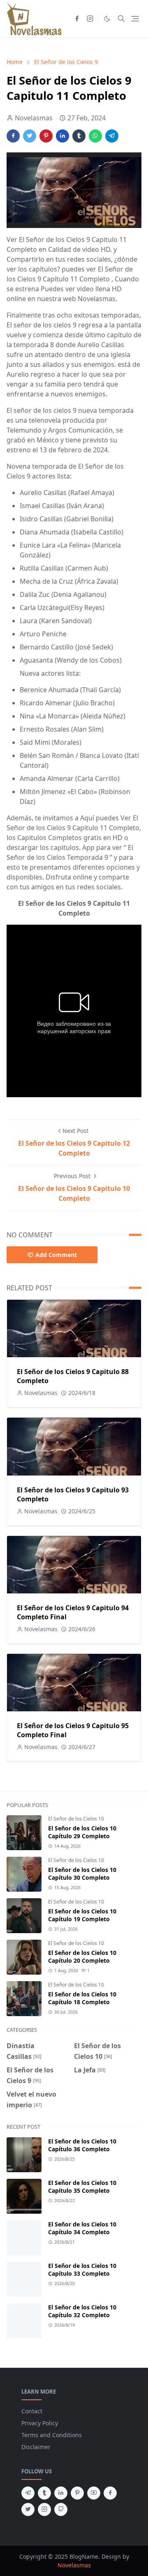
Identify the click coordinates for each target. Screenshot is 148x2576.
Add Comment (56, 1255)
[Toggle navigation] (135, 19)
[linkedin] (61, 2493)
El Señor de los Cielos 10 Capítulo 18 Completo (82, 1998)
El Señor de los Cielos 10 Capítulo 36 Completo (82, 2145)
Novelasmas (74, 2565)
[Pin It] (46, 136)
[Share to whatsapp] (95, 136)
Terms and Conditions (52, 2435)
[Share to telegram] (112, 136)
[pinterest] (77, 2493)
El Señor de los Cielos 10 (76, 1819)
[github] (61, 2509)
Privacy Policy (40, 2423)
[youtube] (94, 2493)
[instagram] (90, 18)
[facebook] (77, 18)
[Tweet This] (30, 136)
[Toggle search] (121, 18)
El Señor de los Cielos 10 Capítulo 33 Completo (82, 2270)
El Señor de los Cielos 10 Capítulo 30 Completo (82, 1874)
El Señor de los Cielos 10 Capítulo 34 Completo (82, 2228)
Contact (32, 2411)
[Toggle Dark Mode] (107, 19)
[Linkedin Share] (62, 136)
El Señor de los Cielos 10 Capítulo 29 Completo (82, 1832)
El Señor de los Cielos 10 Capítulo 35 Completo (82, 2187)
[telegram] (28, 2493)
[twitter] (28, 2509)
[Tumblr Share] (79, 136)
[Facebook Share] (13, 136)
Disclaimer (36, 2447)
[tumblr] (44, 2493)
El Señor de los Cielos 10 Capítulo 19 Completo (82, 1915)
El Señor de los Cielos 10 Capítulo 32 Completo (82, 2311)
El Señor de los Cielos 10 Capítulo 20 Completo (82, 1957)
